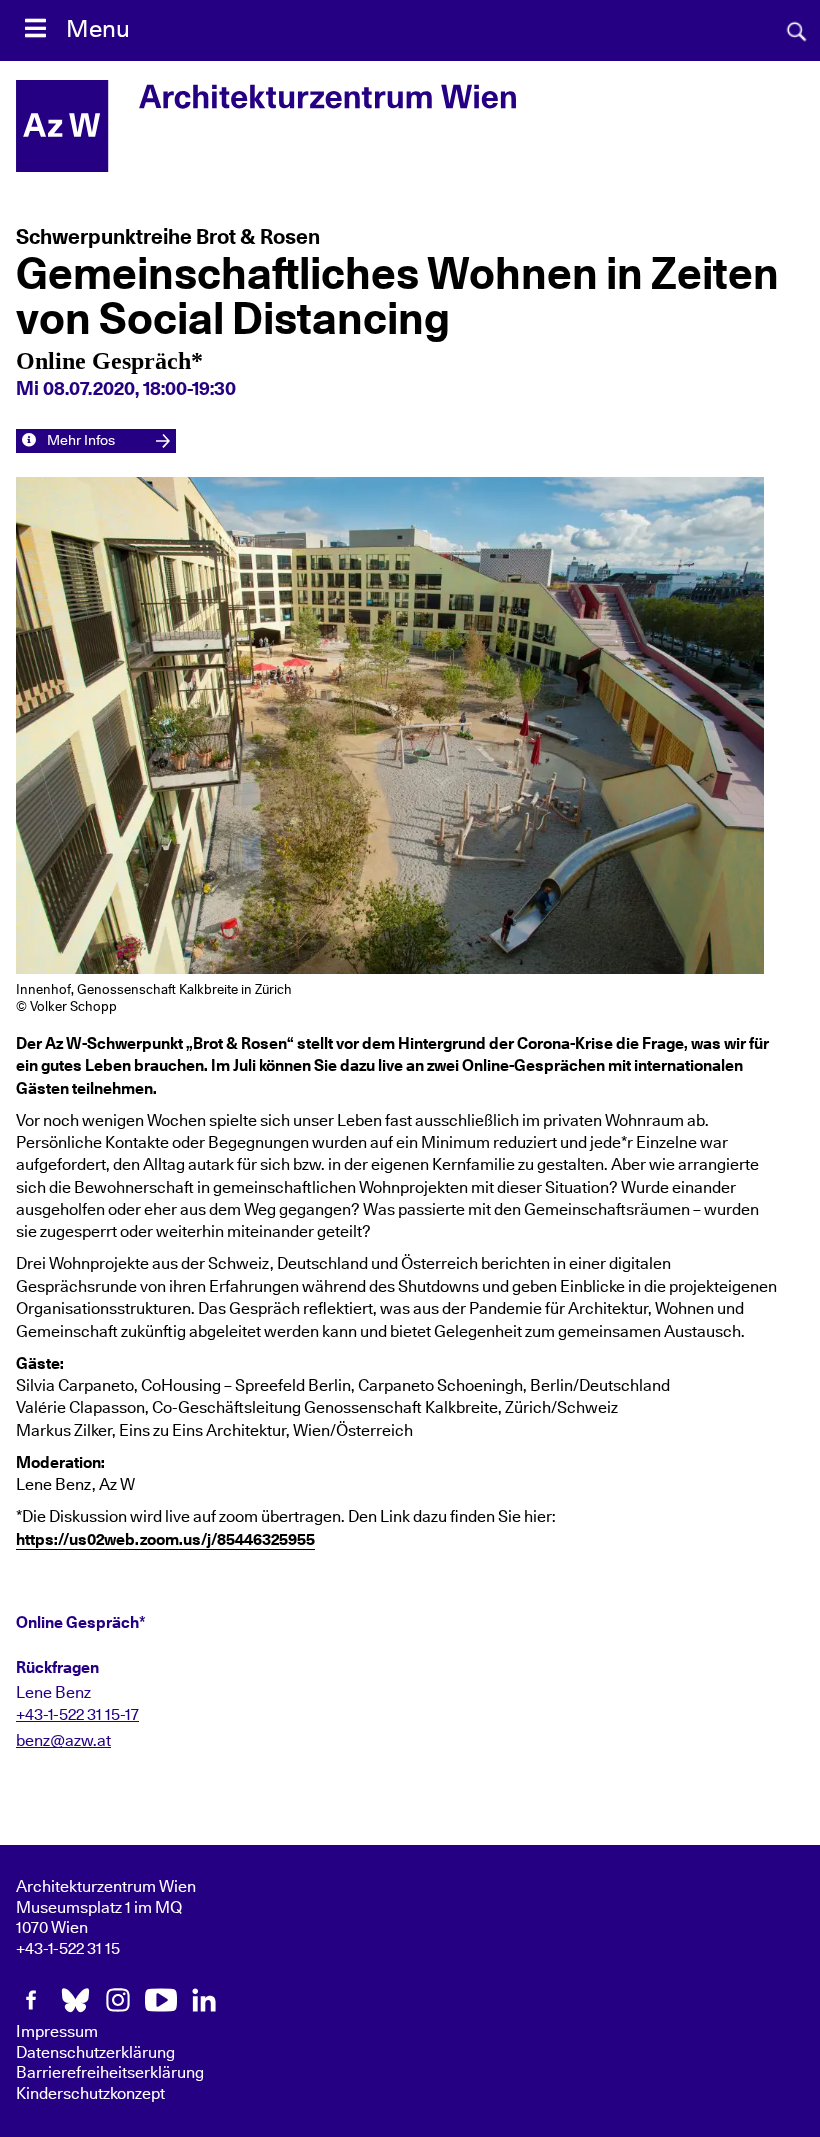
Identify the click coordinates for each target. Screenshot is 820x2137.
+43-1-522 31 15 (68, 1949)
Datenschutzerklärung (95, 2053)
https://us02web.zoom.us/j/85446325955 (165, 1540)
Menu (98, 30)
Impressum (57, 2032)
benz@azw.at (63, 1741)
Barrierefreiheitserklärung (110, 2073)
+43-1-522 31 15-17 (77, 1715)
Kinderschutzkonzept (90, 2094)
